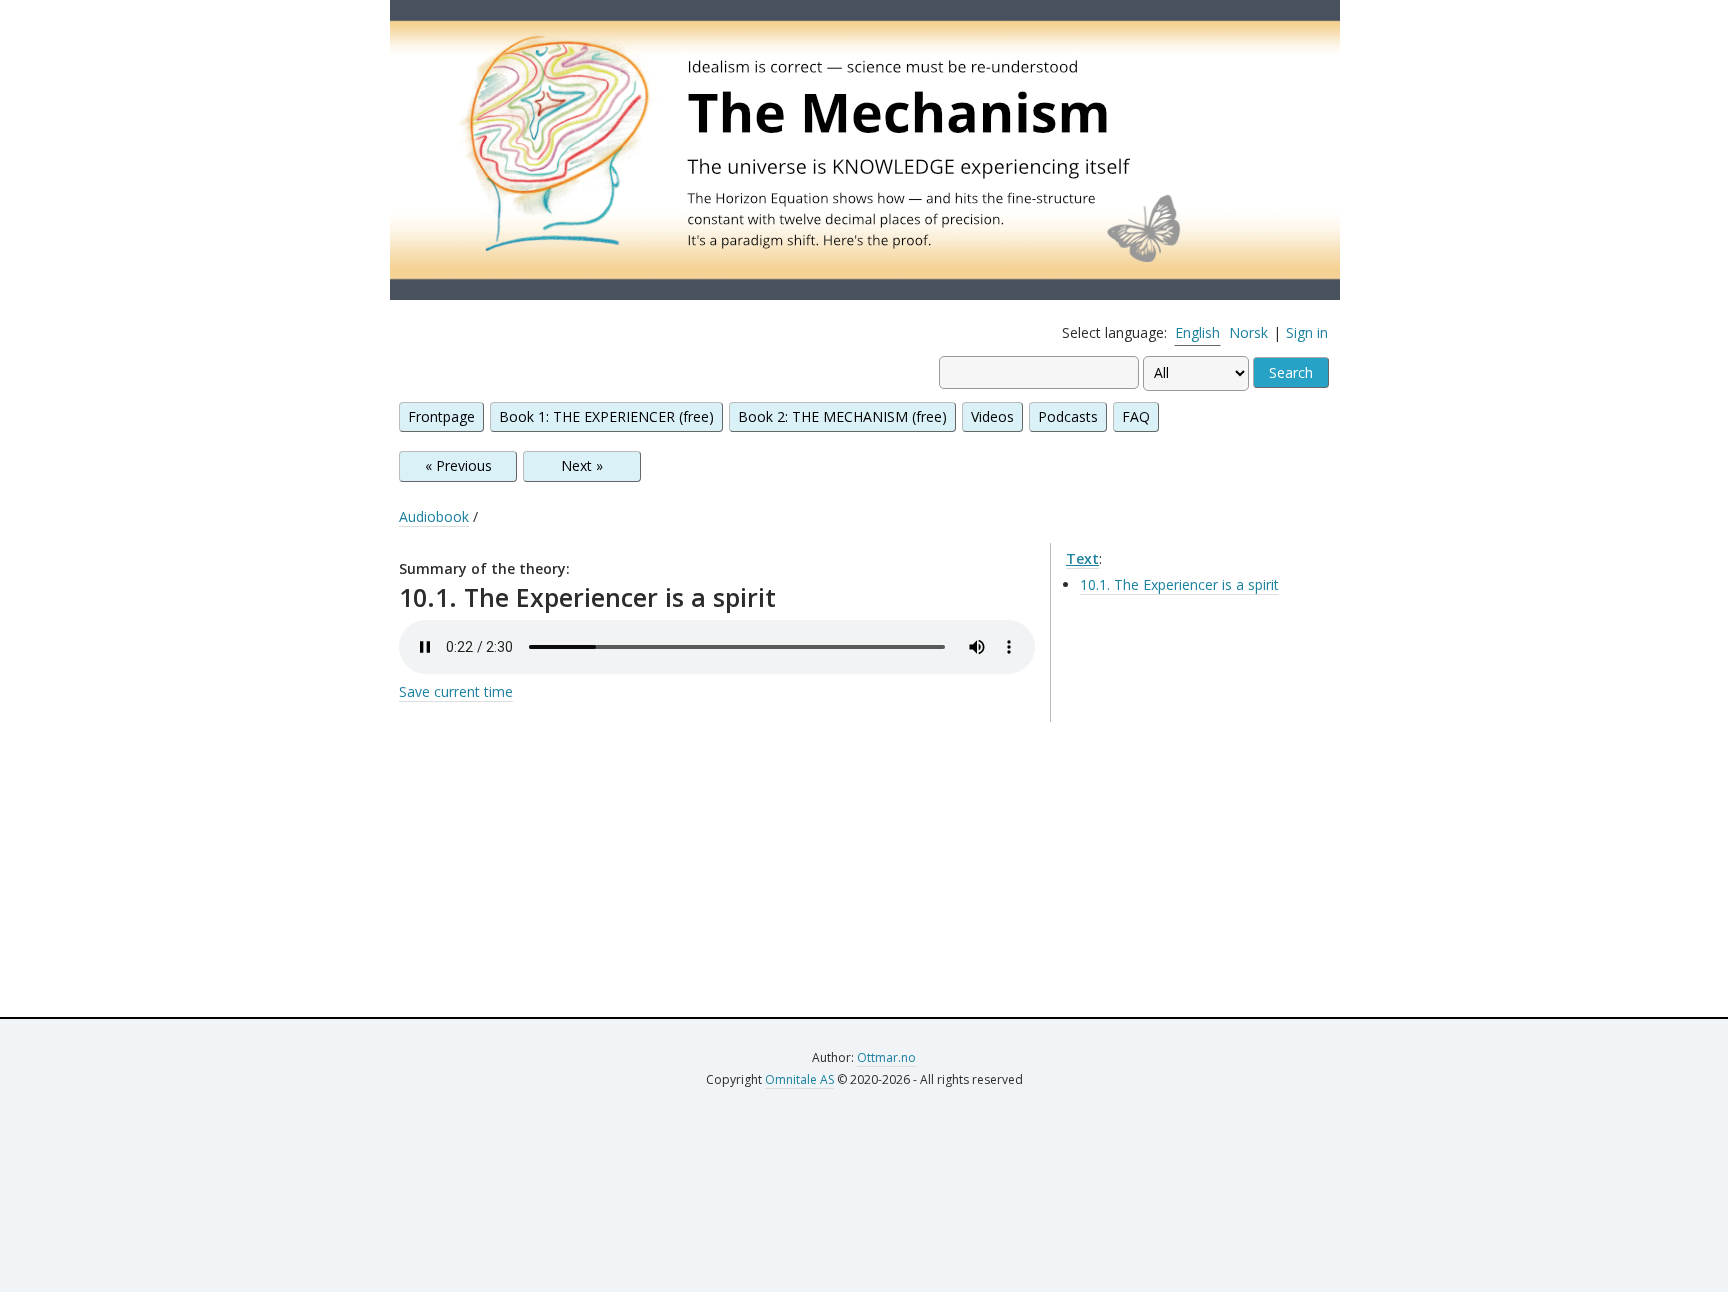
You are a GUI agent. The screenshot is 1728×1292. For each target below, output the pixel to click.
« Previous (458, 465)
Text (1082, 558)
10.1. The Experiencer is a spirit (1179, 584)
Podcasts (1068, 416)
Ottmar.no (886, 1057)
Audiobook (434, 516)
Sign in (1307, 332)
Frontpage (441, 416)
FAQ (1136, 416)
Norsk (1248, 332)
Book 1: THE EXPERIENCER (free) (606, 416)
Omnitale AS (799, 1079)
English (1197, 332)
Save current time (456, 691)
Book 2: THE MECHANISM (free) (842, 416)
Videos (992, 416)
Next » (582, 465)
